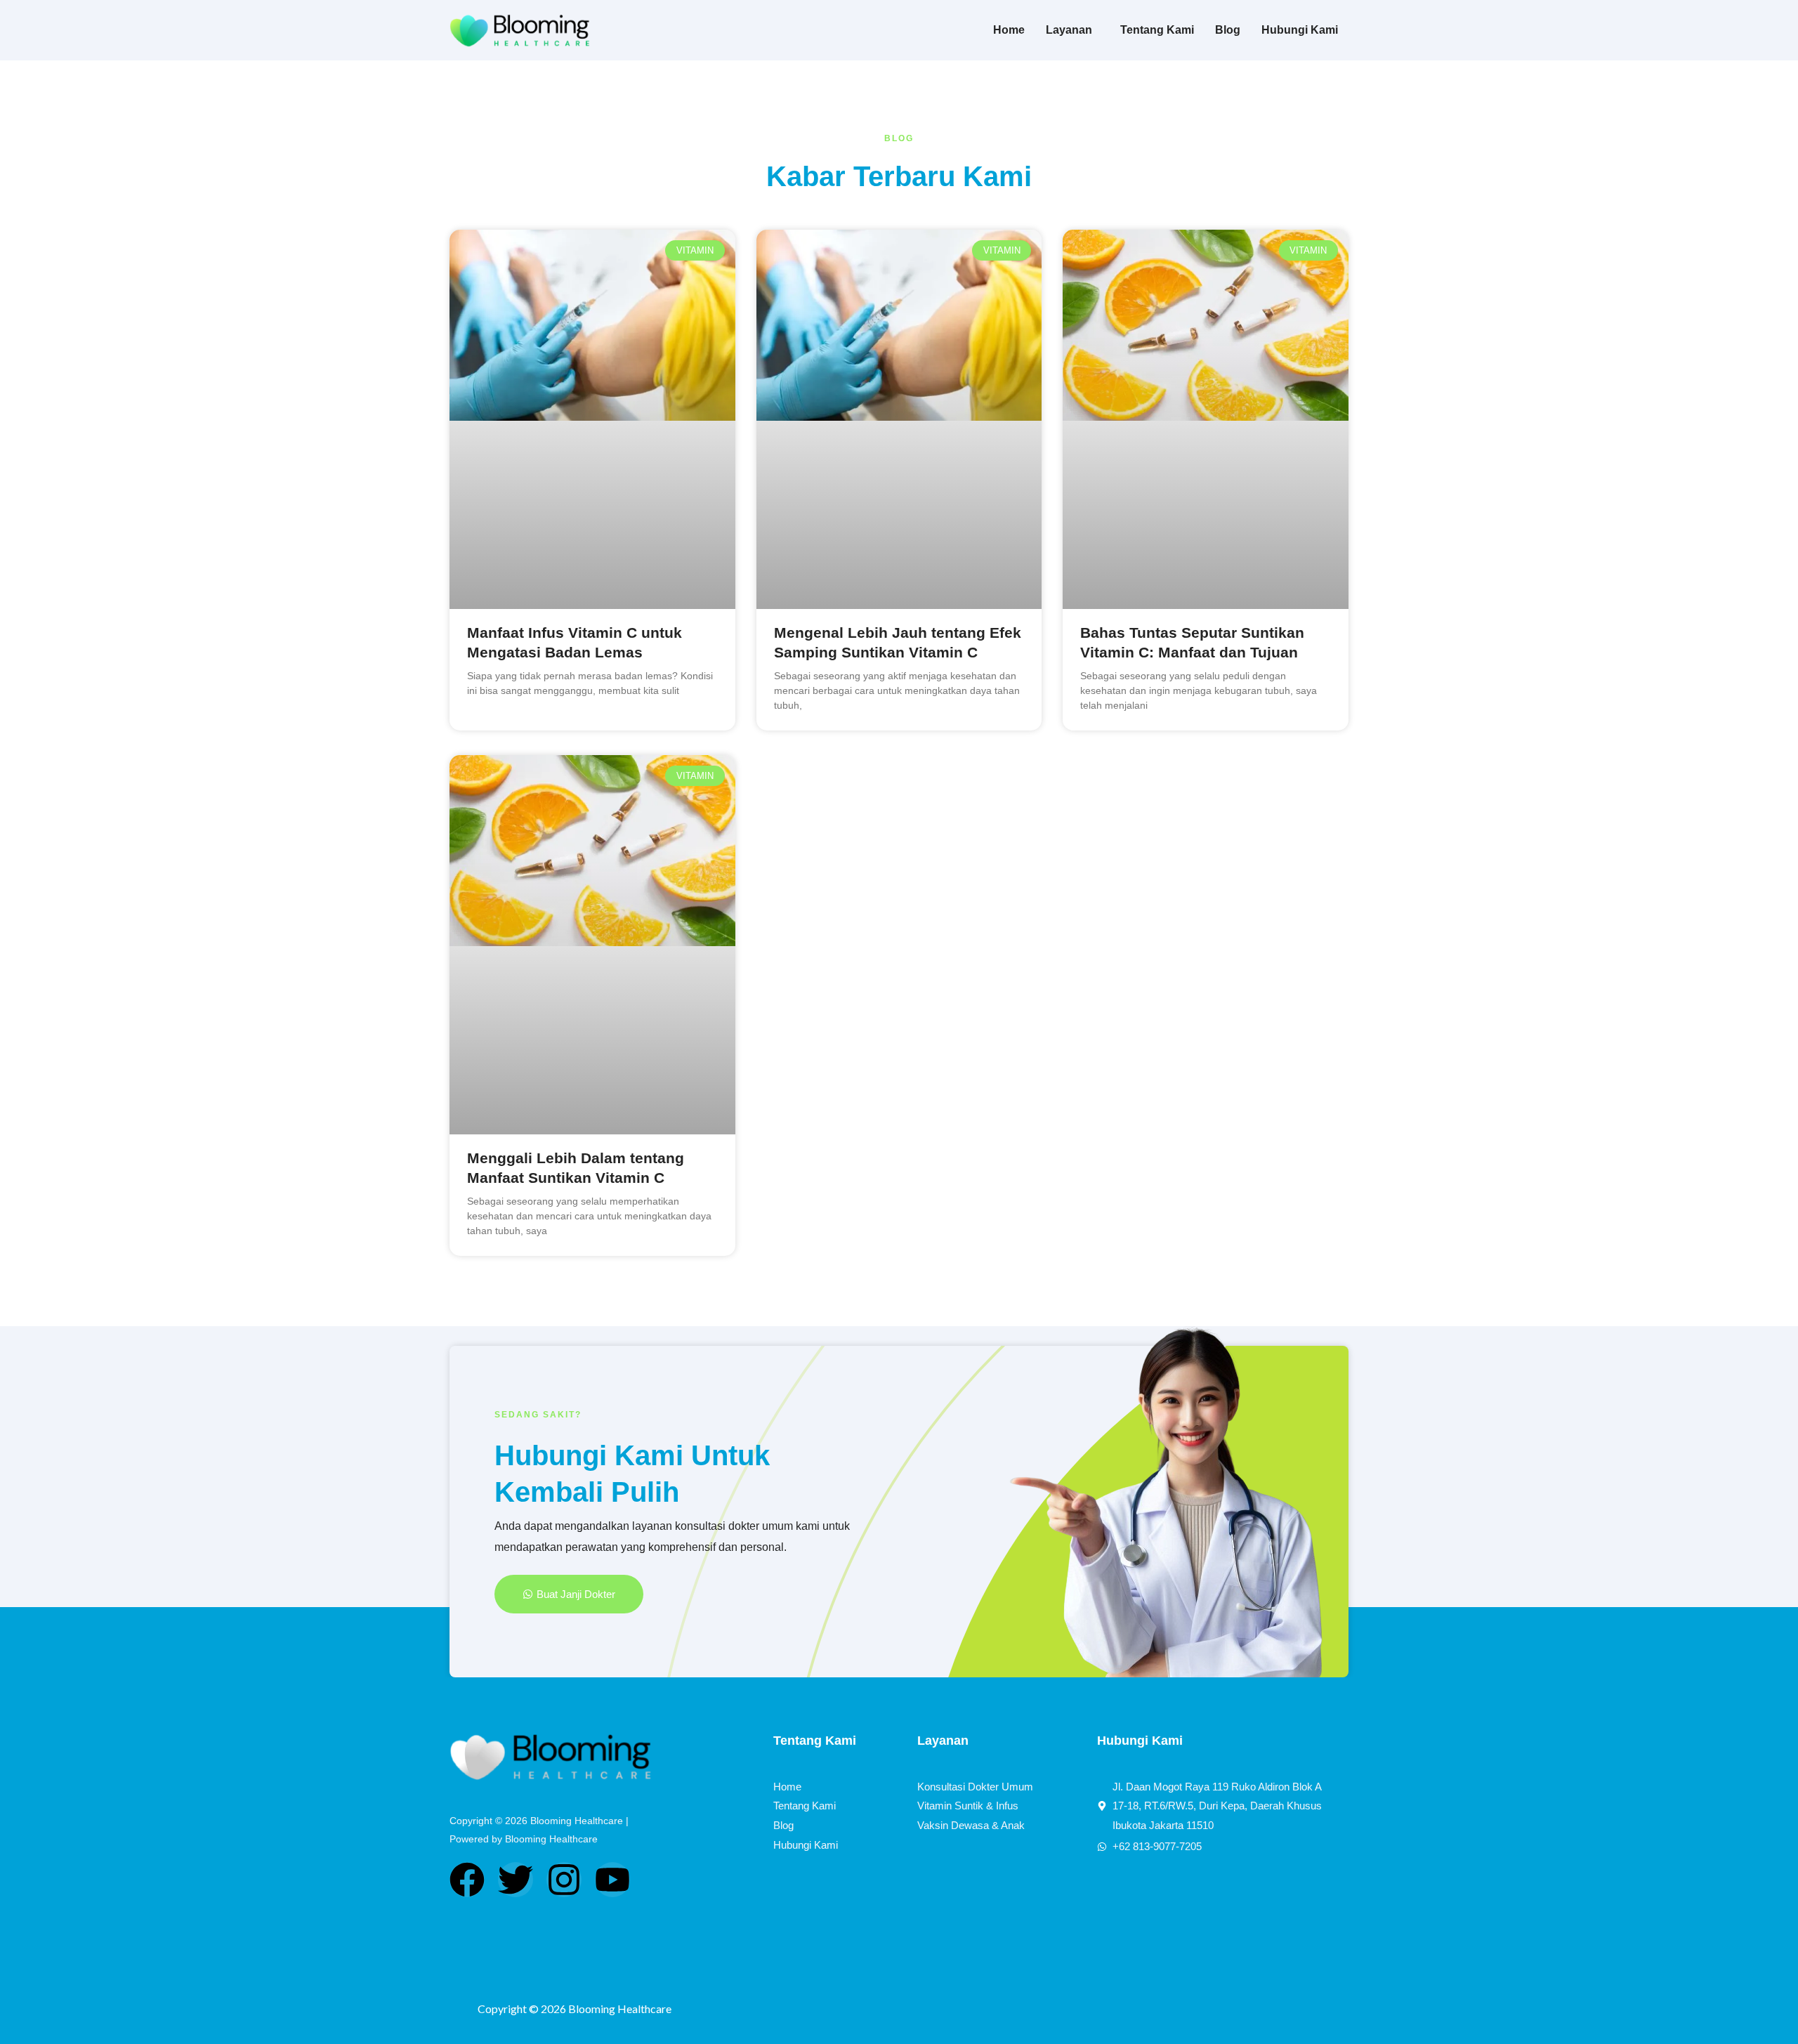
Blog (1228, 30)
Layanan (1069, 30)
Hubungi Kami (1300, 30)
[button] (1072, 30)
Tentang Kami (1157, 30)
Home (1009, 30)
